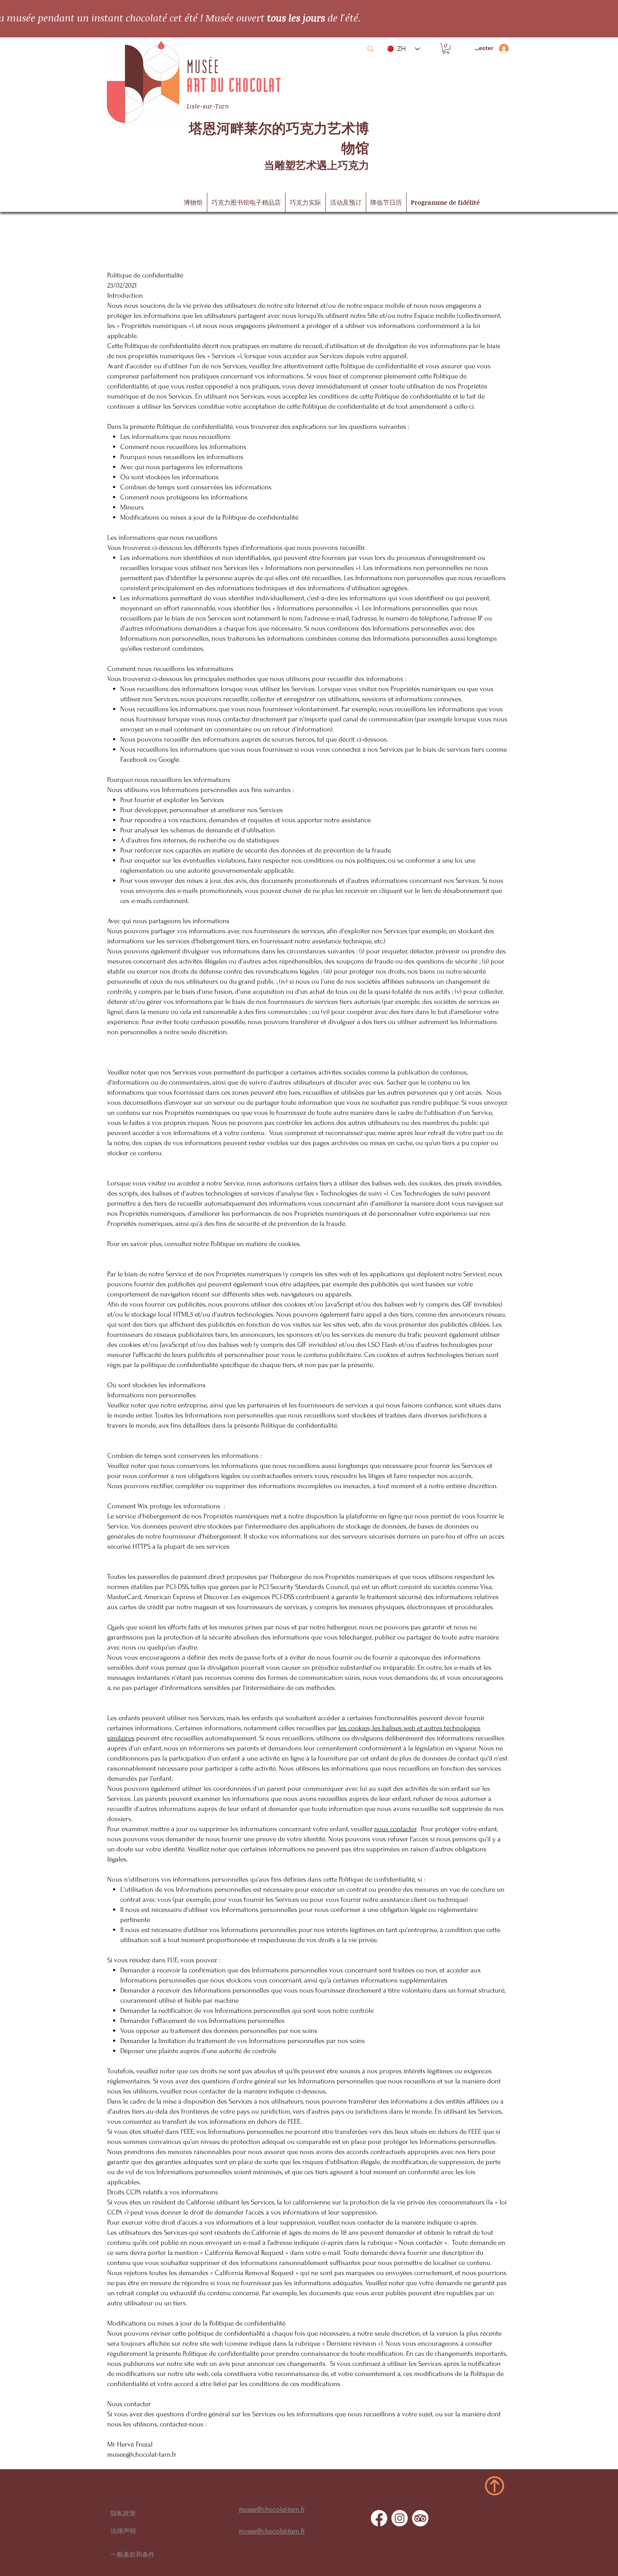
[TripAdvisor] (420, 2518)
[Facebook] (379, 2518)
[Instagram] (400, 2518)
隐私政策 (123, 2513)
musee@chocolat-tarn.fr (142, 2454)
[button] (446, 49)
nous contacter (395, 1829)
